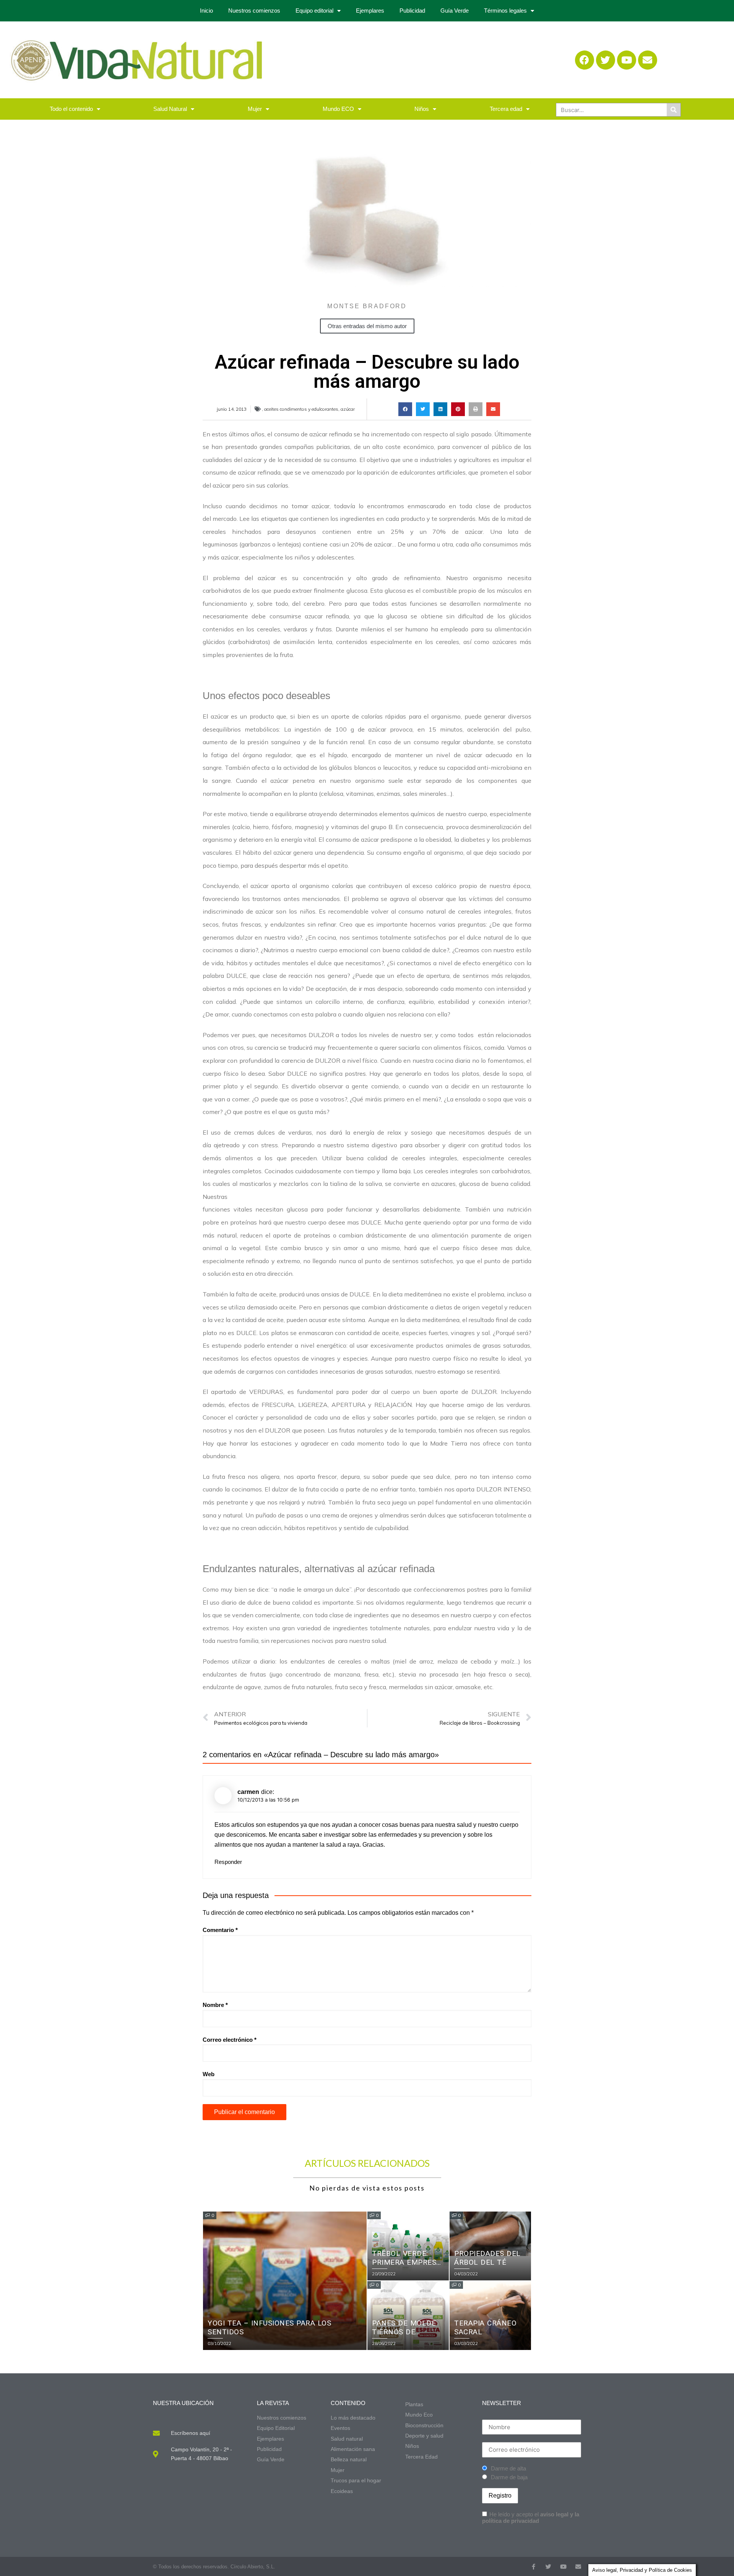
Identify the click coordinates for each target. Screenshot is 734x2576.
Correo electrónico (230, 2040)
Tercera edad (506, 109)
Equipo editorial (314, 11)
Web (209, 2074)
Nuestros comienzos (254, 11)
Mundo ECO (338, 109)
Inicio (206, 11)
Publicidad (412, 11)
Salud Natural (170, 109)
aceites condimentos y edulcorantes (301, 409)
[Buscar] (674, 110)
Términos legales (505, 11)
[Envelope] (648, 60)
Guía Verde (455, 11)
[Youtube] (627, 60)
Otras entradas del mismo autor (367, 326)
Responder (228, 1862)
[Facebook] (585, 60)
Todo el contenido (71, 109)
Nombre (215, 2005)
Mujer (255, 109)
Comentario (220, 1930)
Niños (422, 109)
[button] (405, 409)
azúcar (348, 409)
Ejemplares (370, 11)
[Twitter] (606, 60)
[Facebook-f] (533, 2567)
